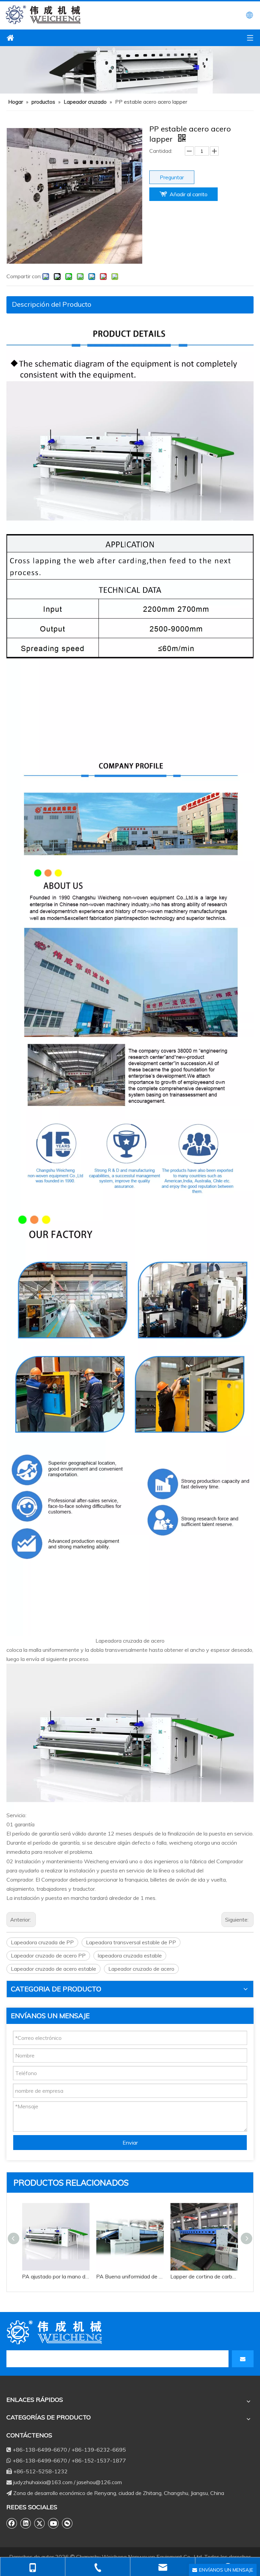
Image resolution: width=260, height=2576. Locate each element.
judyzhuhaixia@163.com (43, 2482)
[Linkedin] (26, 2523)
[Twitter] (40, 2523)
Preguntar (172, 177)
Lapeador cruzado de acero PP (48, 1955)
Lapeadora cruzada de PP (42, 1942)
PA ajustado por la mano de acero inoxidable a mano (56, 2276)
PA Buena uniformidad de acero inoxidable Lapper (130, 2276)
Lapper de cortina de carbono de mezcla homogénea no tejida (204, 2276)
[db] (56, 2332)
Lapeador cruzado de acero (141, 1969)
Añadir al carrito (189, 194)
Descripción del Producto (52, 304)
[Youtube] (53, 2523)
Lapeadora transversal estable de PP (131, 1942)
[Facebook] (12, 2523)
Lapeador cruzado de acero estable (53, 1969)
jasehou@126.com (99, 2482)
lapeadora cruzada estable (130, 1955)
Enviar (130, 2143)
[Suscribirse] (243, 2359)
